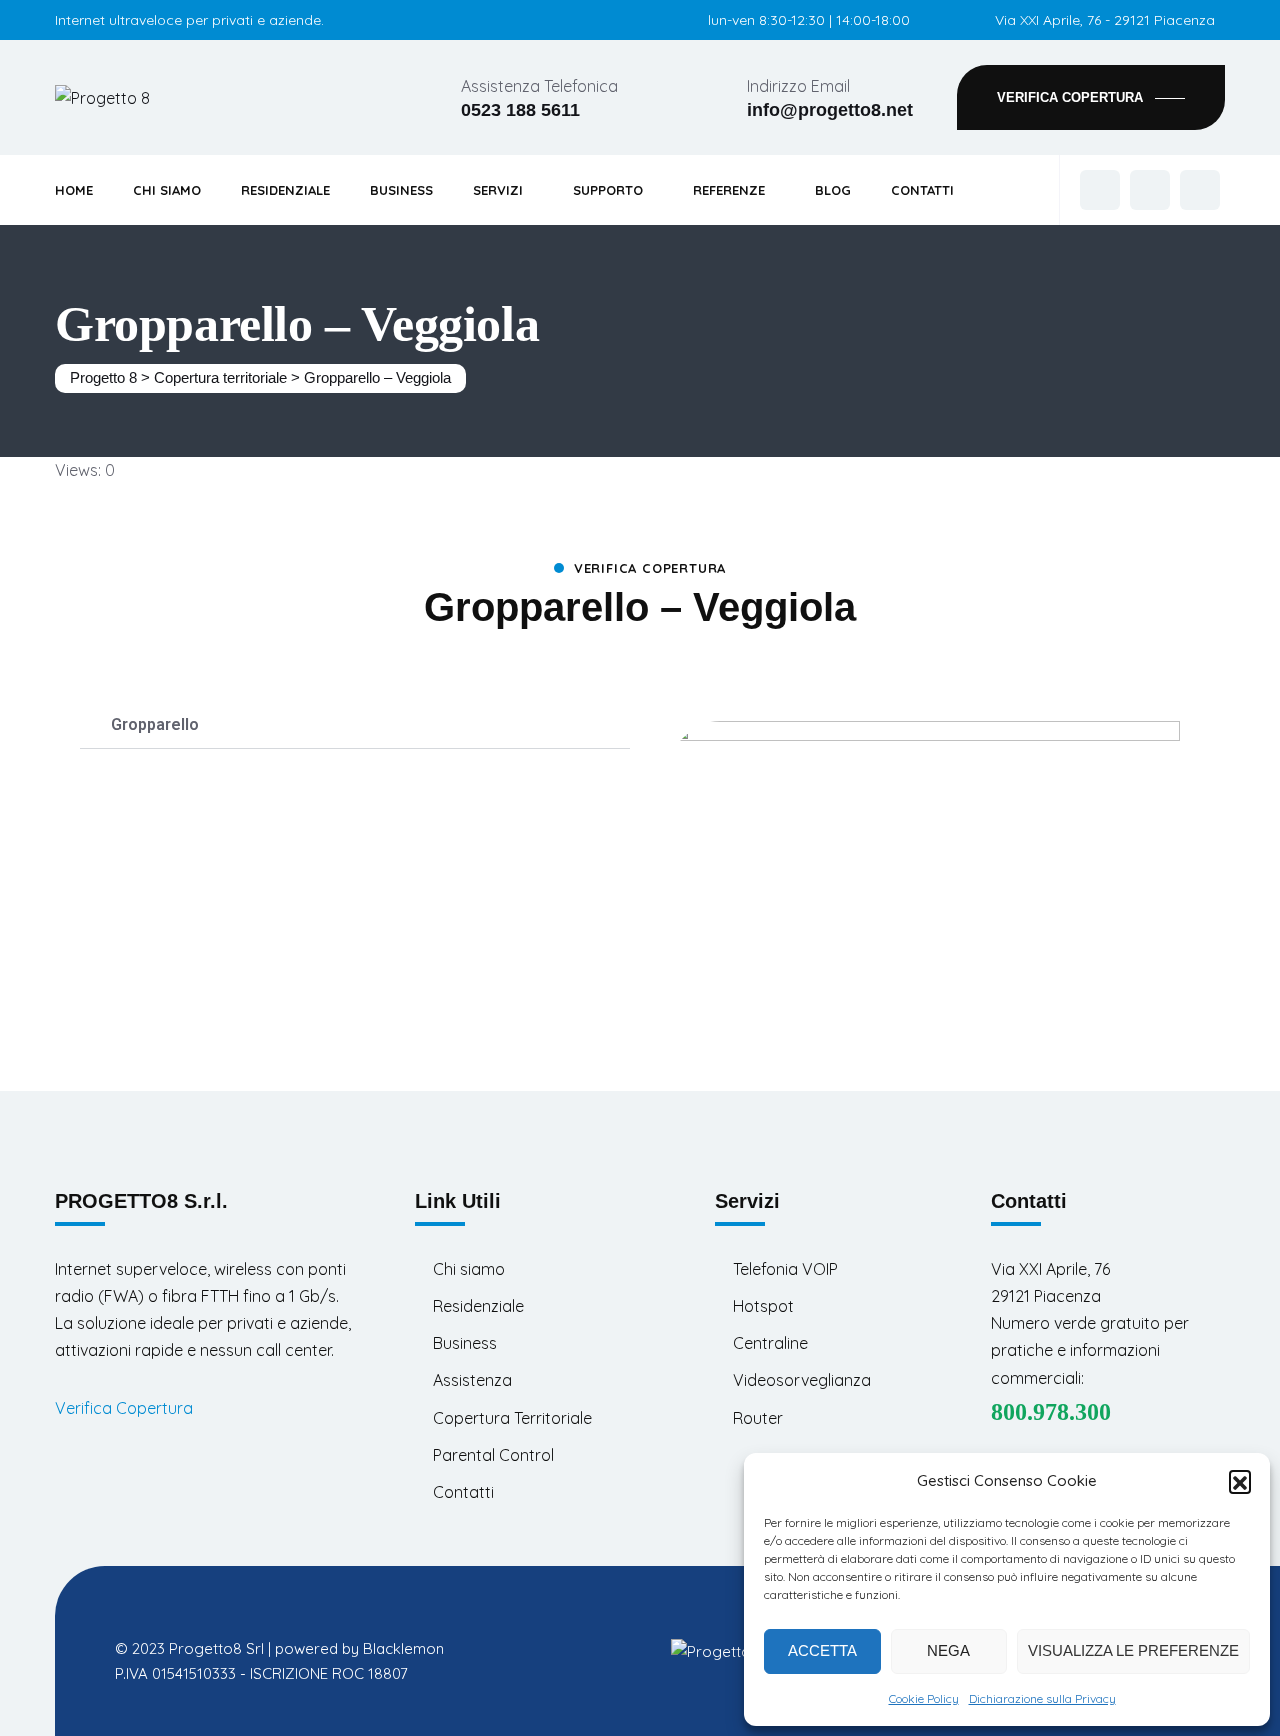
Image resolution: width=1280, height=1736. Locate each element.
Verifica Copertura (124, 1408)
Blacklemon (403, 1648)
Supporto (608, 190)
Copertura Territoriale (512, 1418)
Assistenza (472, 1380)
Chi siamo (469, 1269)
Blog (833, 190)
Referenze (729, 190)
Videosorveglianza (802, 1380)
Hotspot (763, 1306)
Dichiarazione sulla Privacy (1042, 1698)
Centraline (770, 1343)
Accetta (822, 1650)
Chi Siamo (167, 190)
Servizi (498, 190)
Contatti (922, 190)
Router (758, 1418)
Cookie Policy (924, 1698)
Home (74, 190)
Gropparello (155, 724)
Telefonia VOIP (785, 1269)
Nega (948, 1650)
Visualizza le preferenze (1133, 1650)
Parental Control (493, 1455)
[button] (1240, 1481)
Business (401, 190)
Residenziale (285, 190)
